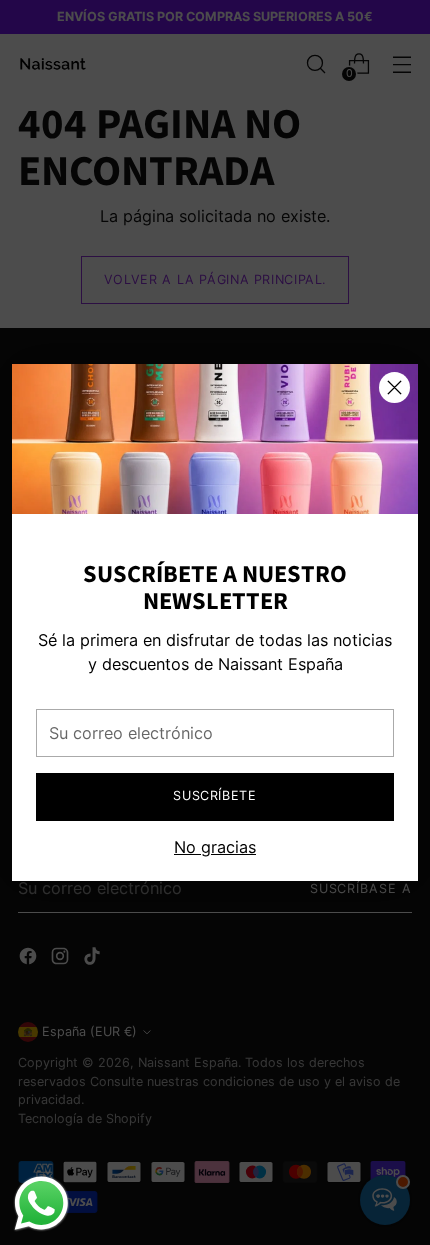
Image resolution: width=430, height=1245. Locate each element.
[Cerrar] (394, 387)
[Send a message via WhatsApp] (41, 1203)
